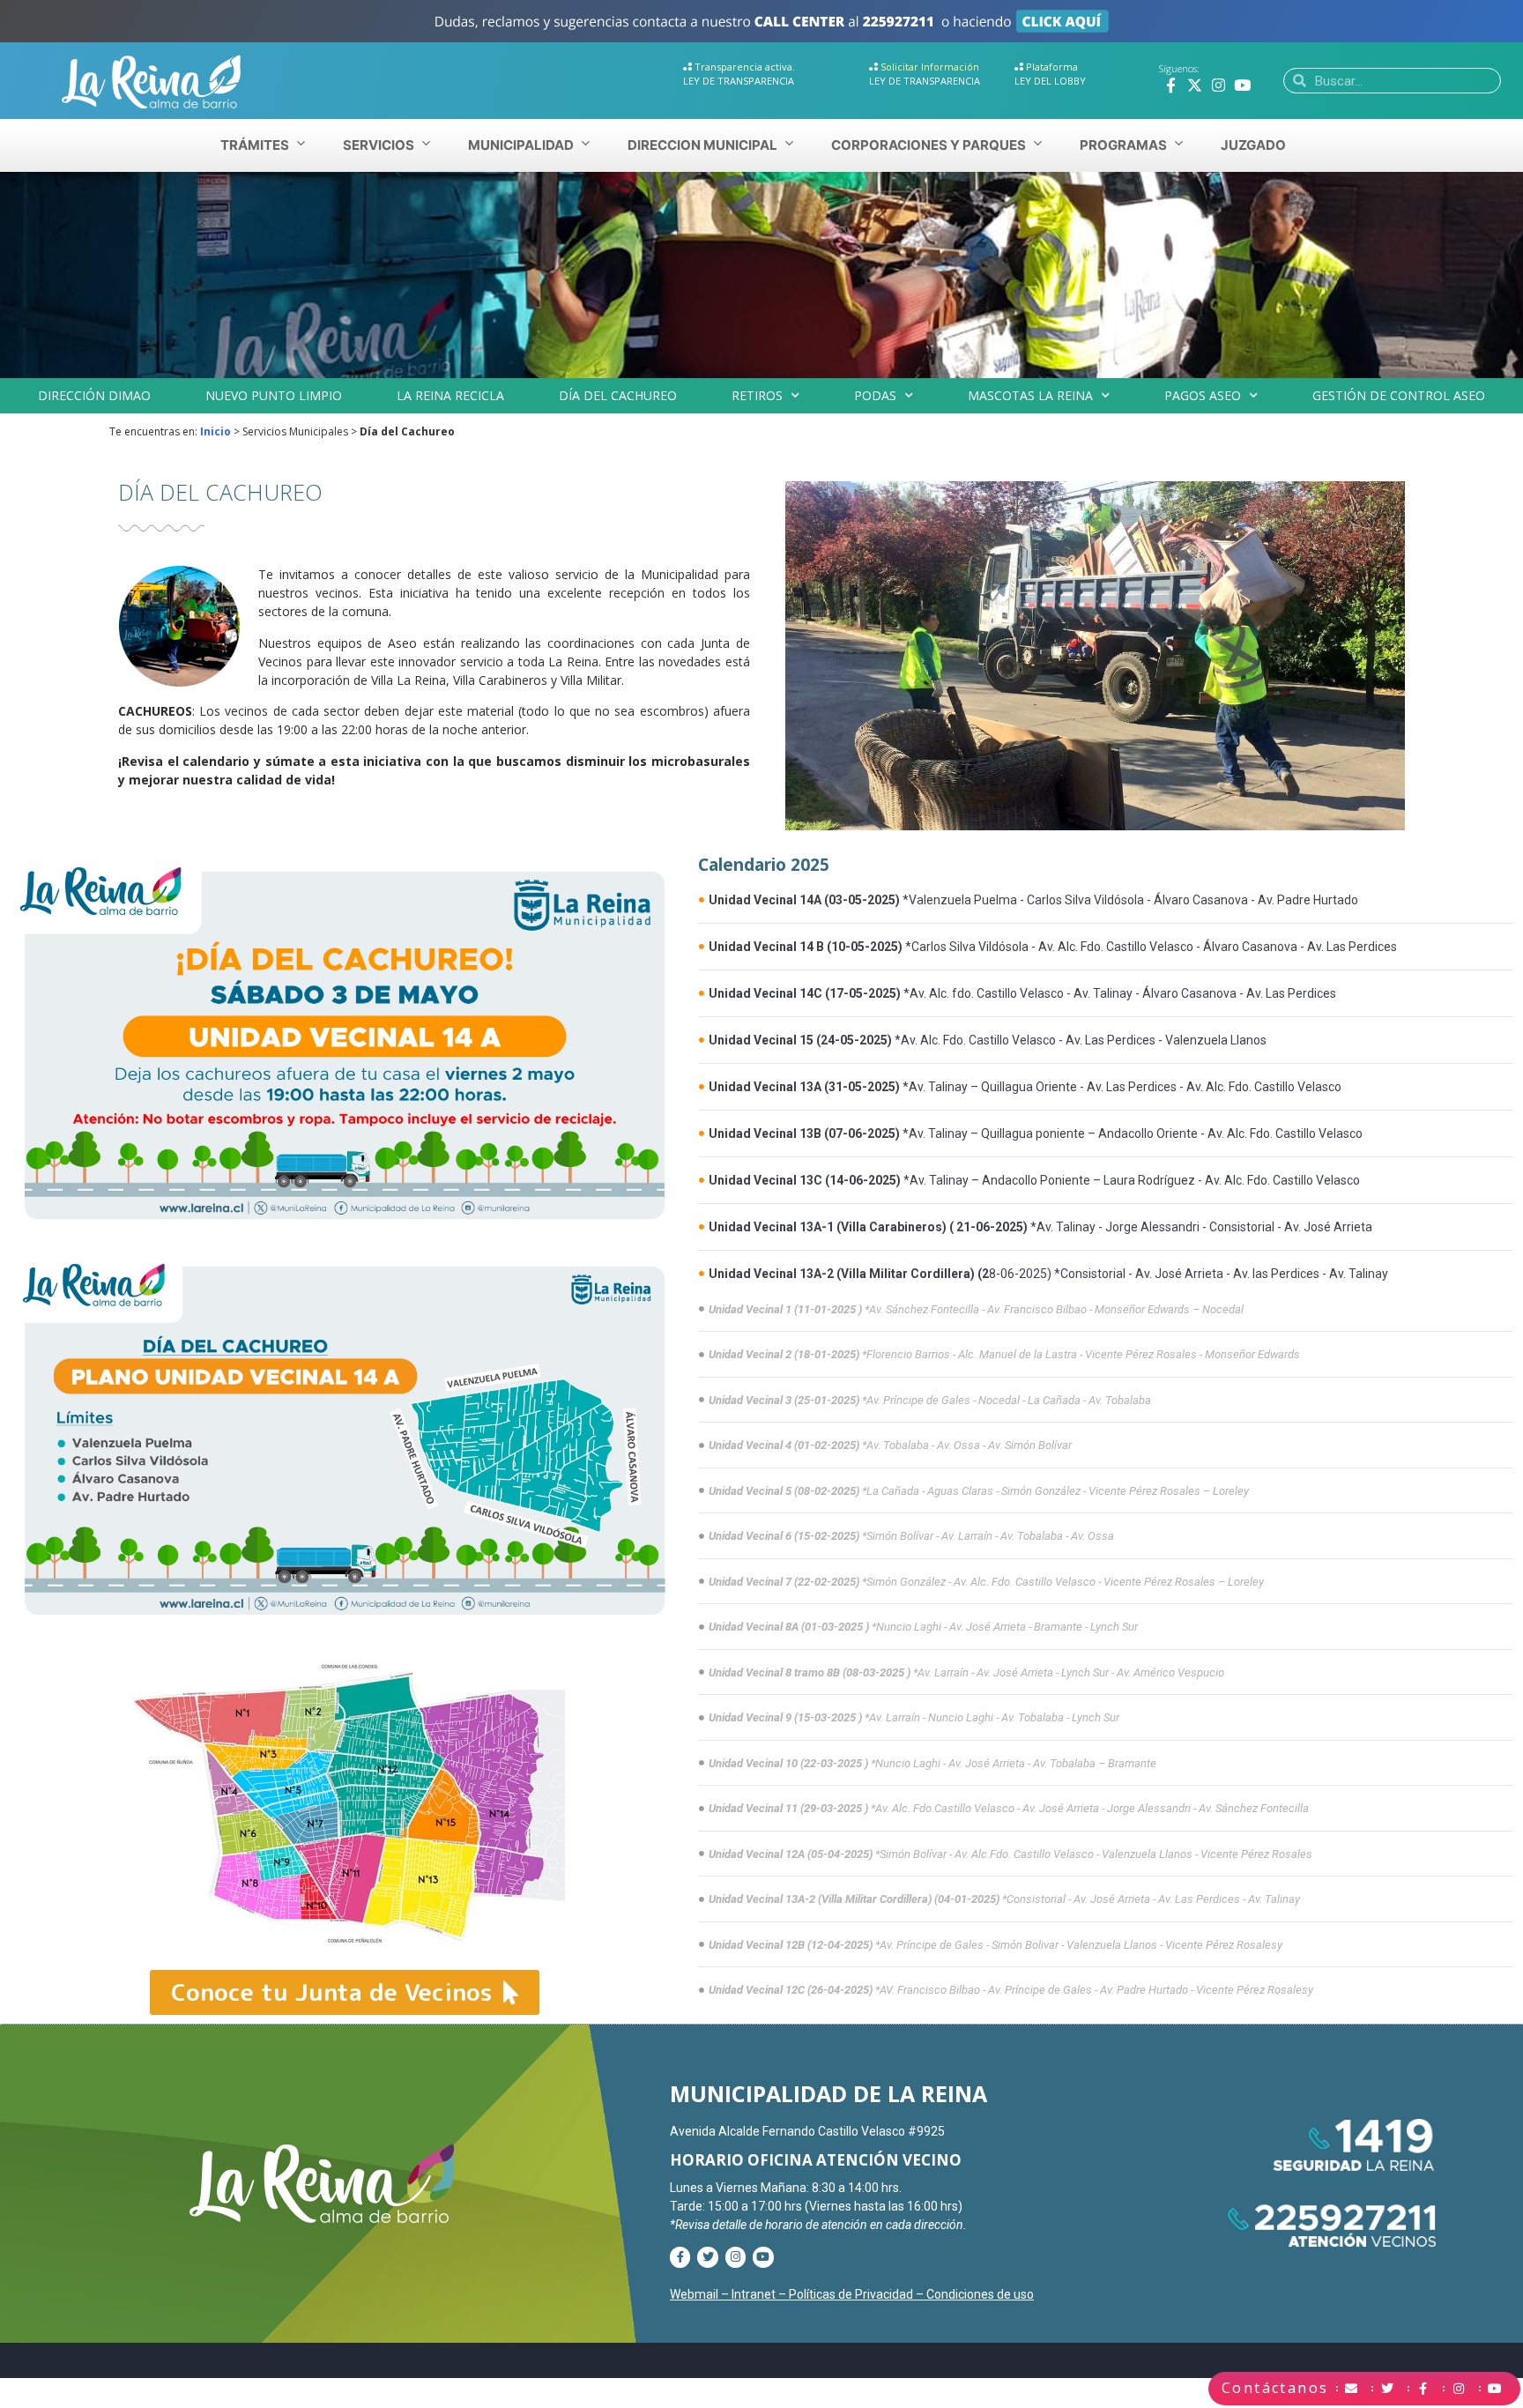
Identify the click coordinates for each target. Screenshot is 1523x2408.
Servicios (379, 145)
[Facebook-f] (1171, 85)
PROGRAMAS (1123, 145)
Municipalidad (521, 145)
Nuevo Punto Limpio (274, 395)
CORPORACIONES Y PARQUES (929, 145)
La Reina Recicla (450, 395)
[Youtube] (1242, 85)
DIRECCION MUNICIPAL (702, 145)
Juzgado (1253, 145)
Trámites (255, 145)
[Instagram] (1218, 85)
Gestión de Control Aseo (1399, 395)
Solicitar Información (930, 67)
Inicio (215, 431)
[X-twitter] (1195, 85)
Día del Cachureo (618, 395)
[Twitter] (707, 2257)
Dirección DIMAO (94, 395)
